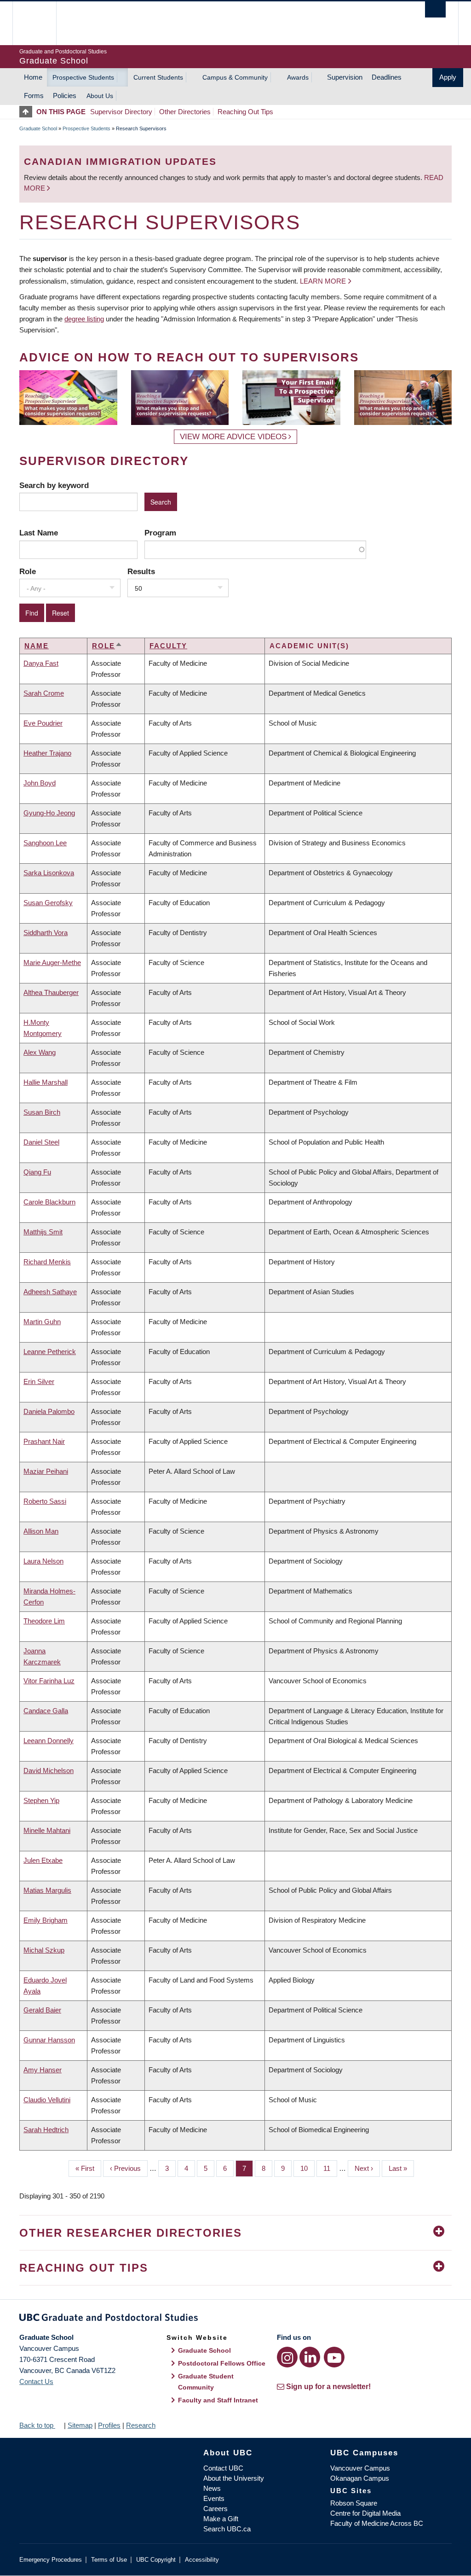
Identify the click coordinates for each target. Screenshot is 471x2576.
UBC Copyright (156, 2560)
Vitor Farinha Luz (49, 1681)
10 (307, 2168)
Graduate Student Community (206, 2382)
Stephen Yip (41, 1800)
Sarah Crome (44, 693)
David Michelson (49, 1771)
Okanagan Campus (360, 2478)
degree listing (84, 319)
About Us (100, 96)
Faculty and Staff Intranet (218, 2400)
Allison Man (41, 1531)
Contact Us (36, 2381)
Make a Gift (221, 2519)
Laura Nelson (43, 1561)
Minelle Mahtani (47, 1830)
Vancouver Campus (360, 2468)
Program (160, 533)
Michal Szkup (44, 1950)
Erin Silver (39, 1381)
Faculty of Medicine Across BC (377, 2523)
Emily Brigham (46, 1920)
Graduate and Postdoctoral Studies (235, 2319)
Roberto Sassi (45, 1501)
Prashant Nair (44, 1441)
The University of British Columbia (41, 23)
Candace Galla (46, 1711)
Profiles (109, 2425)
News (212, 2488)
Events (214, 2498)
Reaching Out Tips (245, 112)
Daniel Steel (41, 1142)
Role (28, 571)
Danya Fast (41, 663)
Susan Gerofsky (48, 903)
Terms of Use (109, 2560)
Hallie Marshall (46, 1082)
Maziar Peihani (46, 1471)
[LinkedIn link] (310, 2357)
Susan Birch (42, 1112)
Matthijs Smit (43, 1232)
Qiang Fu (37, 1172)
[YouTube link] (334, 2357)
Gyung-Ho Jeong (49, 813)
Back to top (37, 2425)
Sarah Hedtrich (46, 2130)
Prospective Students (83, 77)
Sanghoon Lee (45, 843)
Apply (448, 77)
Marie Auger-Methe (52, 962)
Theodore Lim (44, 1621)
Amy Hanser (43, 2070)
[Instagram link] (287, 2357)
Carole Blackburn (49, 1202)
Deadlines (387, 77)
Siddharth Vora (46, 933)
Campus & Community (235, 77)
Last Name (39, 533)
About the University (234, 2478)
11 (330, 2168)
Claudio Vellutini (47, 2100)
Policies (65, 96)
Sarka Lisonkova (49, 873)
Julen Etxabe (43, 1860)
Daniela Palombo (49, 1411)
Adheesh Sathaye (50, 1292)
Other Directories (185, 112)
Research (141, 2425)
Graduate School (38, 128)
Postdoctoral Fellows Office (222, 2363)
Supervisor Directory (121, 112)
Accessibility (202, 2560)
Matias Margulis (47, 1890)
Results (141, 571)
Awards (298, 77)
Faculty (168, 646)
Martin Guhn (42, 1322)
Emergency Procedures (51, 2560)
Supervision (345, 77)
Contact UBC (223, 2468)
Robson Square (354, 2503)
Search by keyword (54, 485)
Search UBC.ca (227, 2529)
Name (37, 646)
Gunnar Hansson (49, 2040)
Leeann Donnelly (49, 1741)
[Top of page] (28, 112)
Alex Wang (40, 1052)
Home (33, 77)
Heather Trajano (47, 753)
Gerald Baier (42, 2010)
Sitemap (80, 2425)
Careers (215, 2509)
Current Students (158, 77)
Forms (34, 96)
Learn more (323, 281)
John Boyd (40, 783)
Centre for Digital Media (365, 2513)
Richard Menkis (47, 1262)
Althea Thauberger (51, 992)
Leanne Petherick (50, 1352)
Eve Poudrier (43, 723)
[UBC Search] (435, 9)
